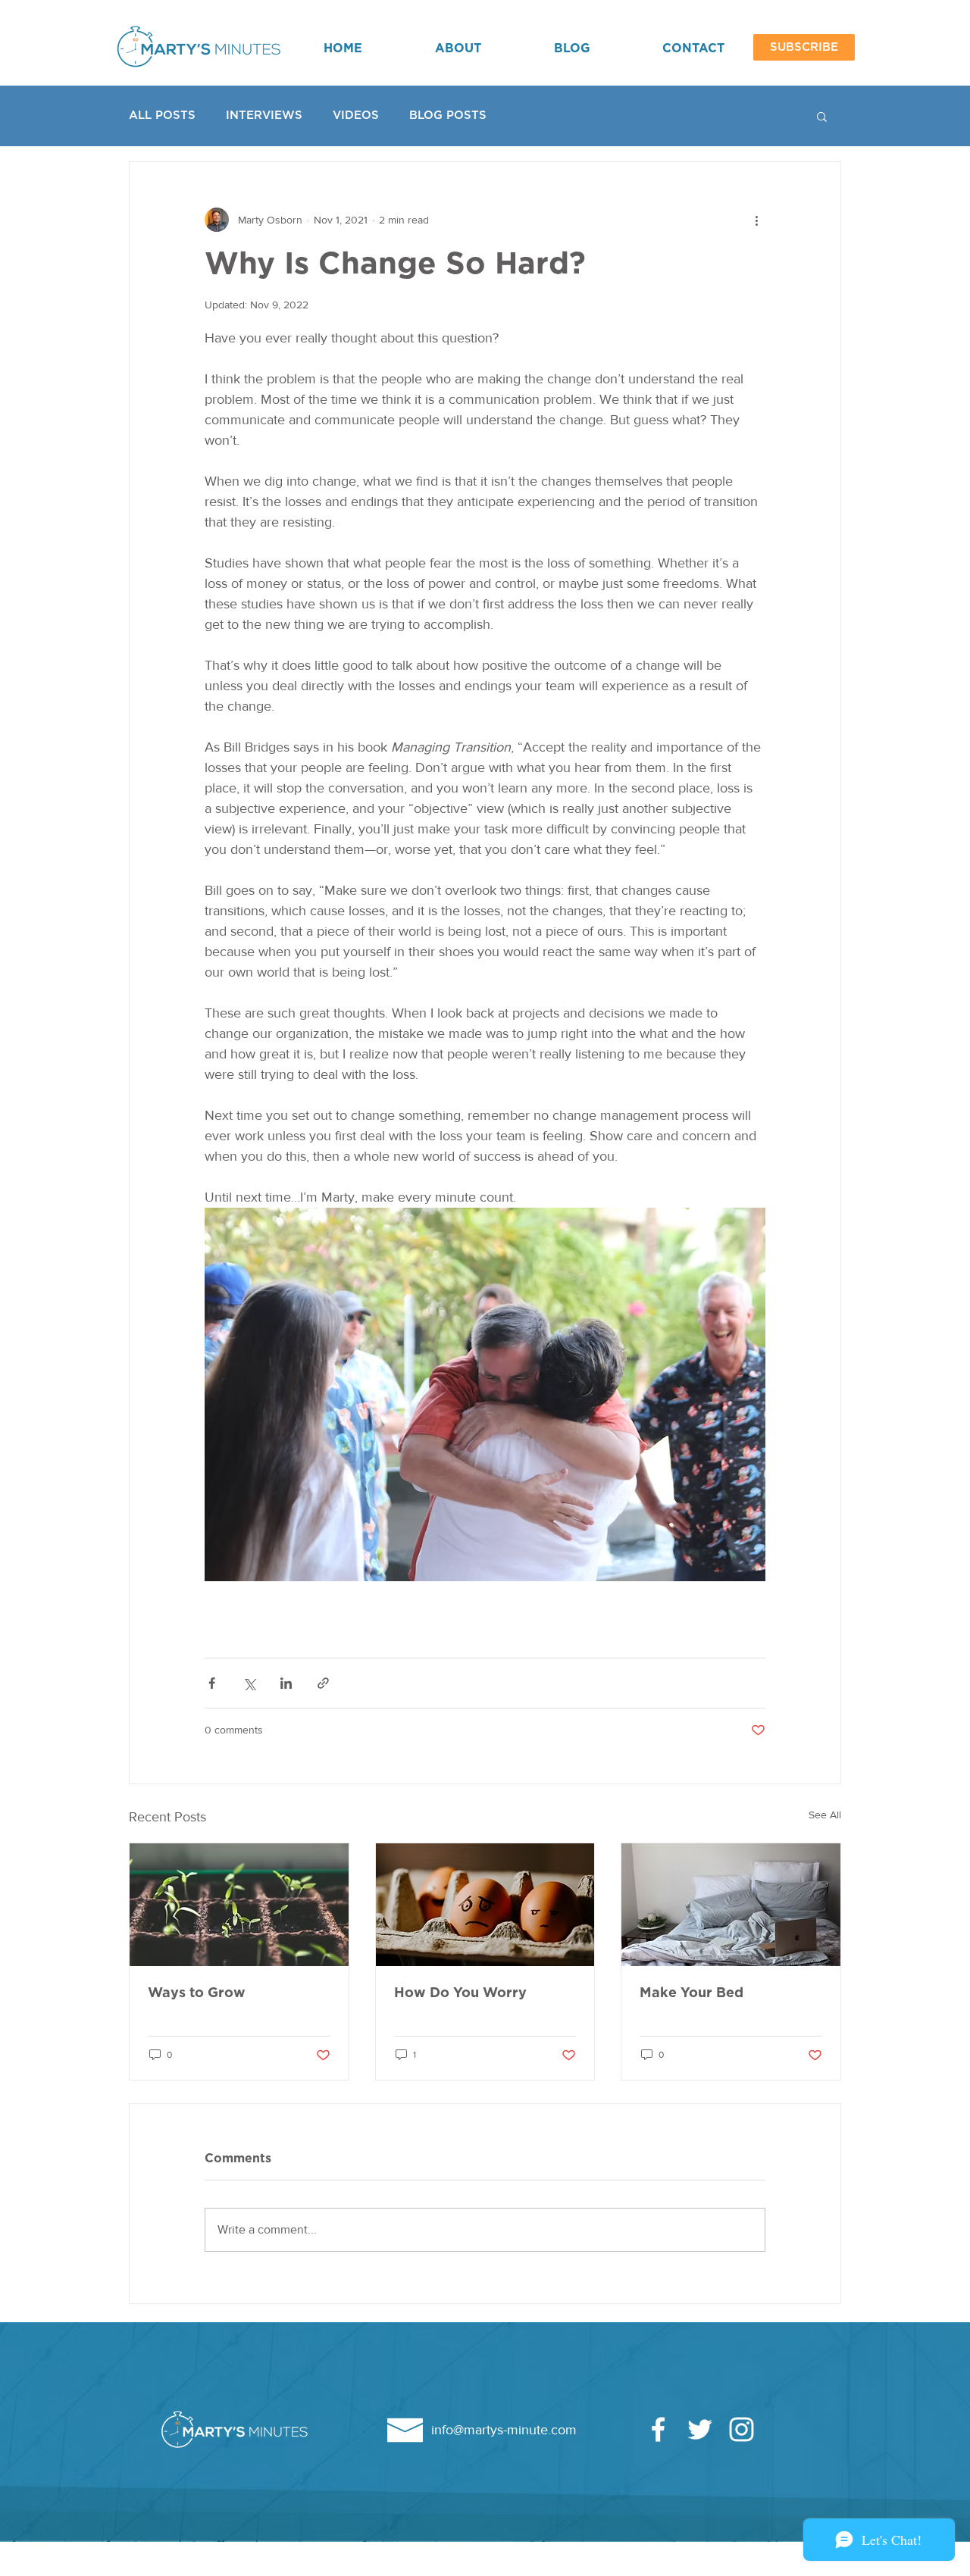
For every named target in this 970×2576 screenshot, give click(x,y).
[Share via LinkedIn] (286, 1683)
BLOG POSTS (448, 116)
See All (825, 1815)
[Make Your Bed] (731, 1905)
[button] (804, 47)
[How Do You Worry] (485, 1905)
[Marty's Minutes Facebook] (658, 2429)
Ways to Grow (197, 1993)
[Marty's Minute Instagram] (742, 2429)
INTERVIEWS (264, 116)
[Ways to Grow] (239, 1905)
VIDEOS (356, 116)
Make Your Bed (692, 1993)
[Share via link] (323, 1683)
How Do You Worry (460, 1993)
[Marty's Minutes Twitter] (700, 2429)
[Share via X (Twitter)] (249, 1683)
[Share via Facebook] (212, 1683)
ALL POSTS (162, 116)
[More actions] (756, 220)
